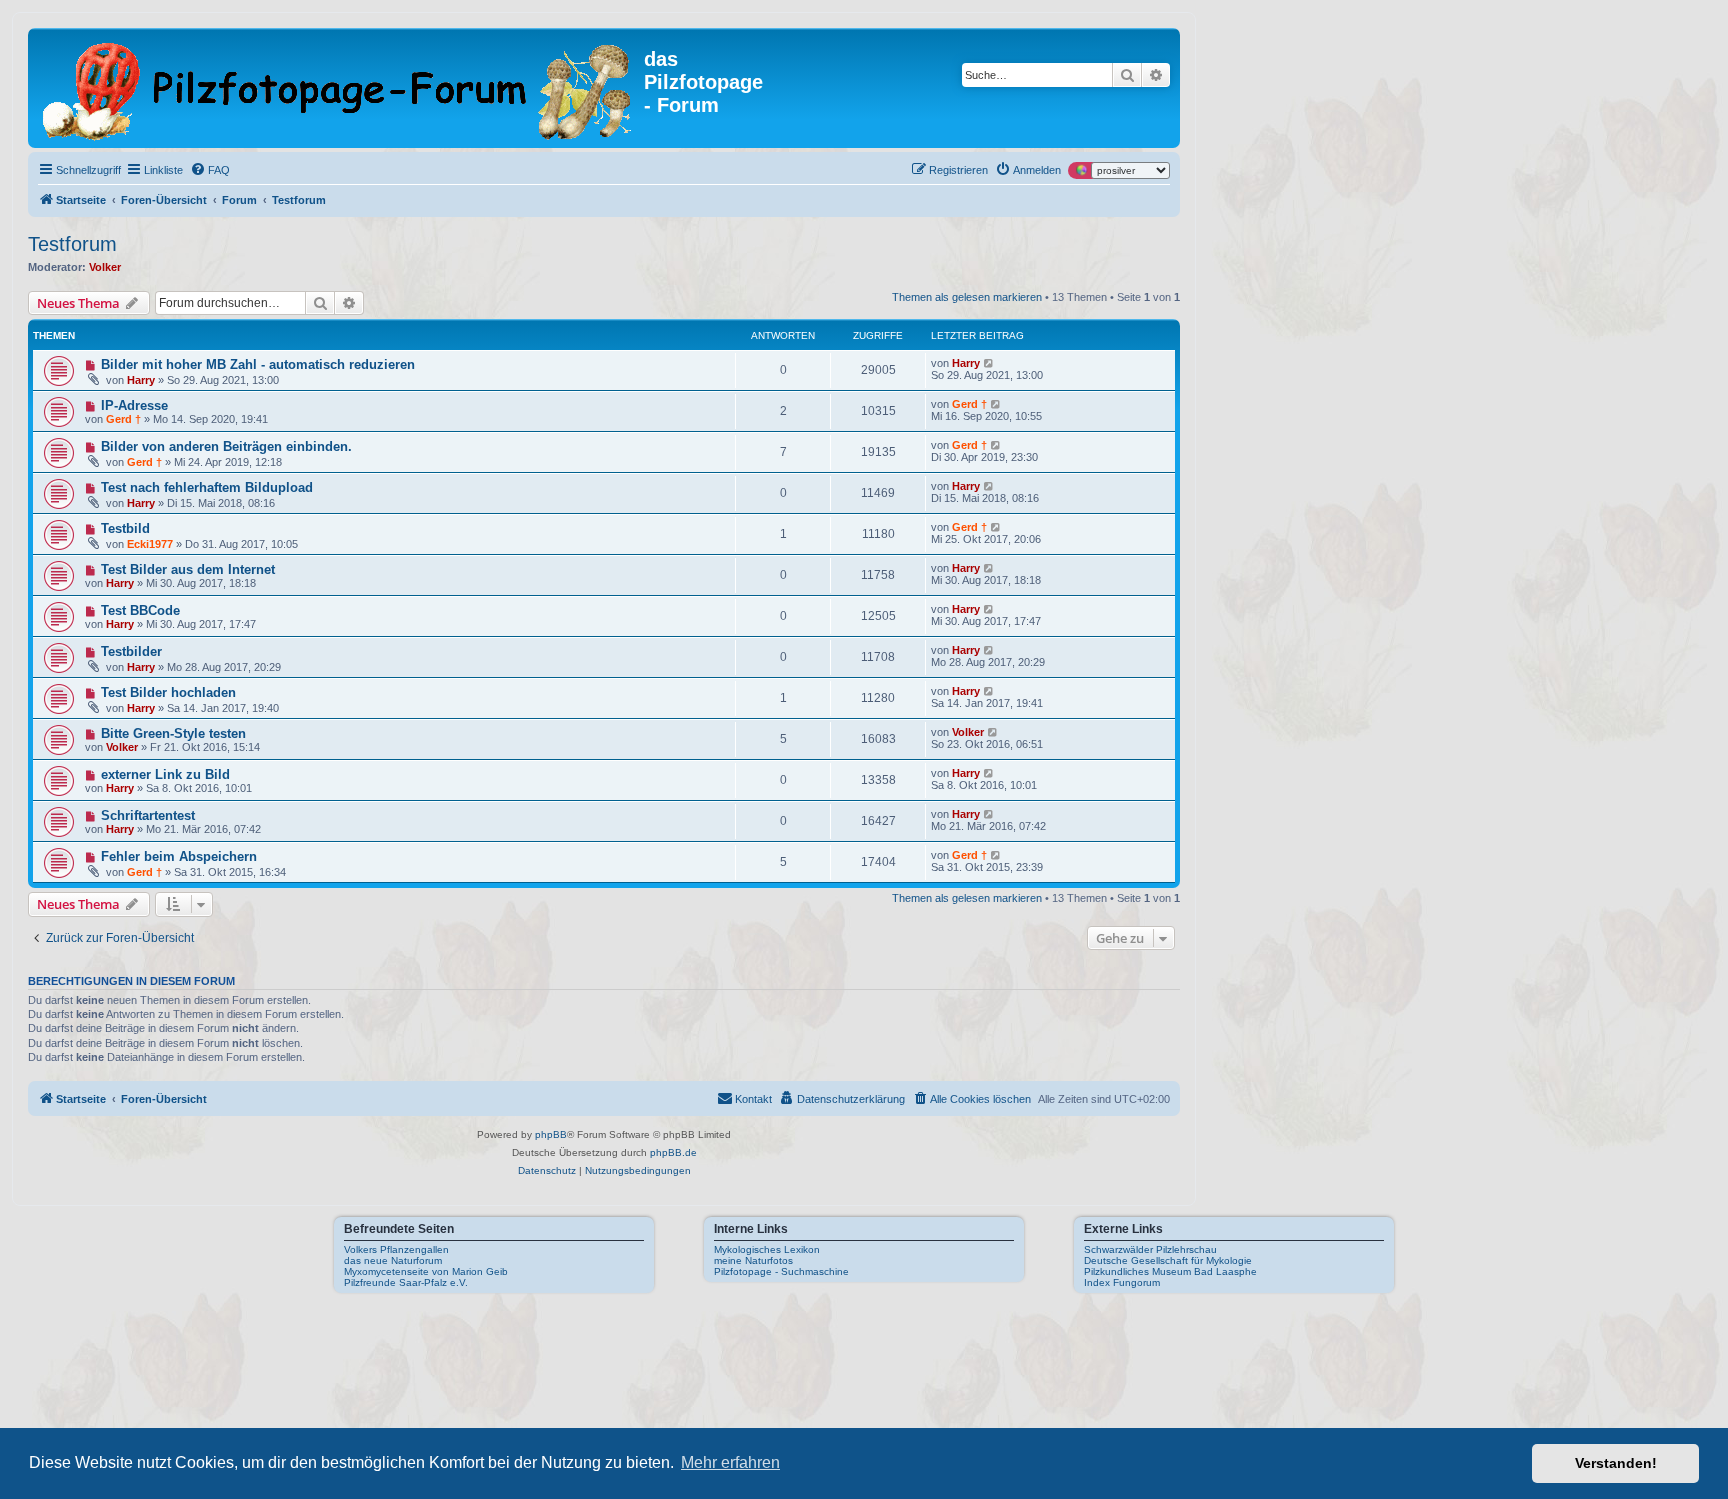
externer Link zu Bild (165, 774)
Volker (105, 267)
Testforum (72, 244)
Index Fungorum (1122, 1282)
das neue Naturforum (393, 1260)
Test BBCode (140, 610)
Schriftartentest (148, 815)
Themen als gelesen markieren (967, 297)
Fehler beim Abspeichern (179, 856)
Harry (141, 380)
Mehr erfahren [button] (730, 1462)
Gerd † (123, 419)
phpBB (551, 1134)
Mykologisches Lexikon (767, 1249)
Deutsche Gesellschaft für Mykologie (1168, 1260)
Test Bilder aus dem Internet (188, 569)
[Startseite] (338, 88)
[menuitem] (210, 170)
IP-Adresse (134, 405)
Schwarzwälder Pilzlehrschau (1150, 1249)
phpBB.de (673, 1152)
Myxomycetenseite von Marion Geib (426, 1271)
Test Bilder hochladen (168, 692)
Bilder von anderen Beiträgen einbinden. (226, 446)
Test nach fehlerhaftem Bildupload (207, 487)
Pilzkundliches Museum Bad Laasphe (1170, 1271)
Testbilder (131, 651)
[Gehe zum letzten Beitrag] (989, 363)
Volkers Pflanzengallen (396, 1249)
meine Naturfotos (753, 1260)
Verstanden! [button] (1616, 1463)
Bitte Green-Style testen (173, 733)
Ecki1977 (150, 544)
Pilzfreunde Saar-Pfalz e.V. (406, 1282)
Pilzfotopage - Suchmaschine (781, 1271)
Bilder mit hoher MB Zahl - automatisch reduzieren (258, 364)
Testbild (125, 528)
